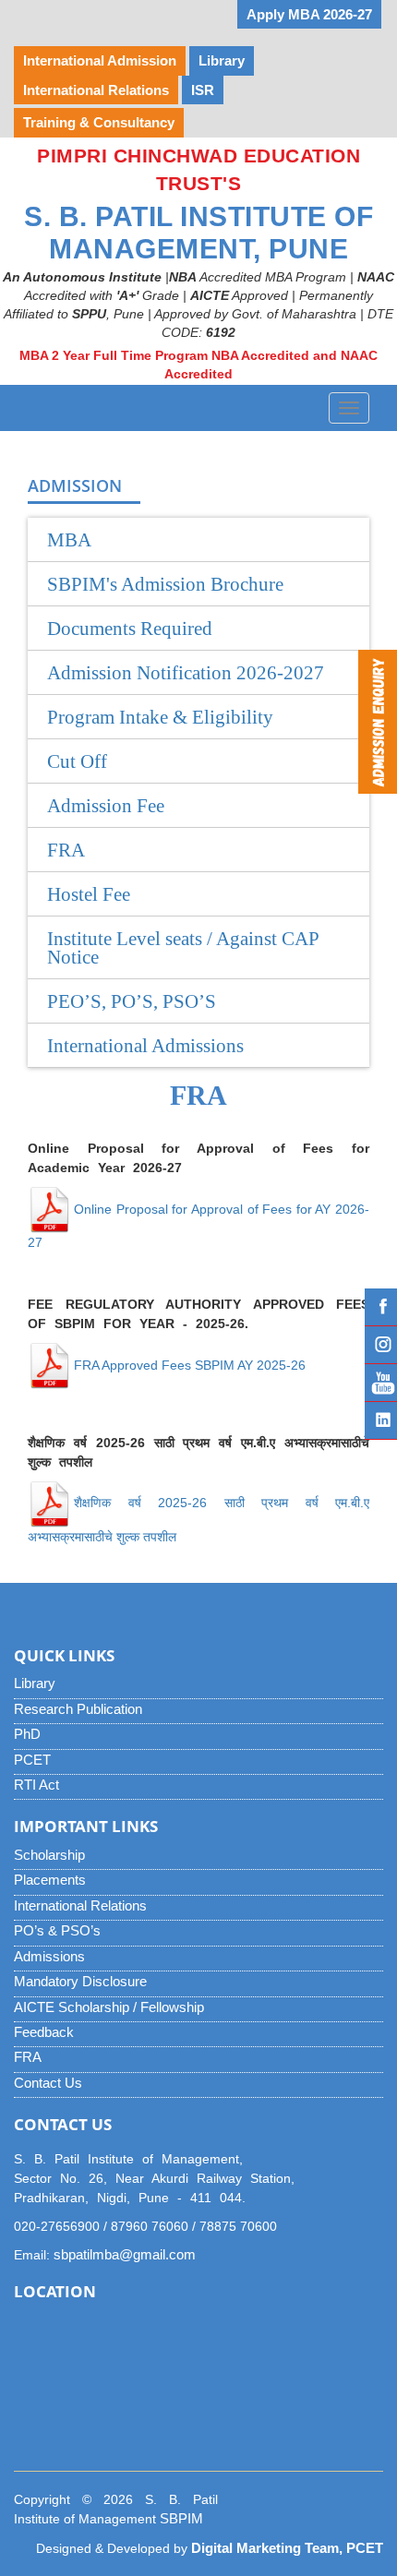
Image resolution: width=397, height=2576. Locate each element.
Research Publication (78, 1709)
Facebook (381, 1307)
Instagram (381, 1345)
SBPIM (181, 2518)
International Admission (100, 60)
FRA (28, 2057)
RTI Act (36, 1785)
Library (35, 1683)
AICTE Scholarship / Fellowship (109, 2007)
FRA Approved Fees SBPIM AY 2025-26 (190, 1365)
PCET (32, 1760)
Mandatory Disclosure (80, 1981)
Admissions (49, 1956)
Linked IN (381, 1420)
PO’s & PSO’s (57, 1930)
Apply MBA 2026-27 (309, 14)
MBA (69, 540)
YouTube (381, 1383)
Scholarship (49, 1855)
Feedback (44, 2032)
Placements (50, 1880)
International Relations (80, 1905)
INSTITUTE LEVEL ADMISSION (124, 14)
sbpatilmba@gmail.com (125, 2254)
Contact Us (48, 2083)
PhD (27, 1734)
